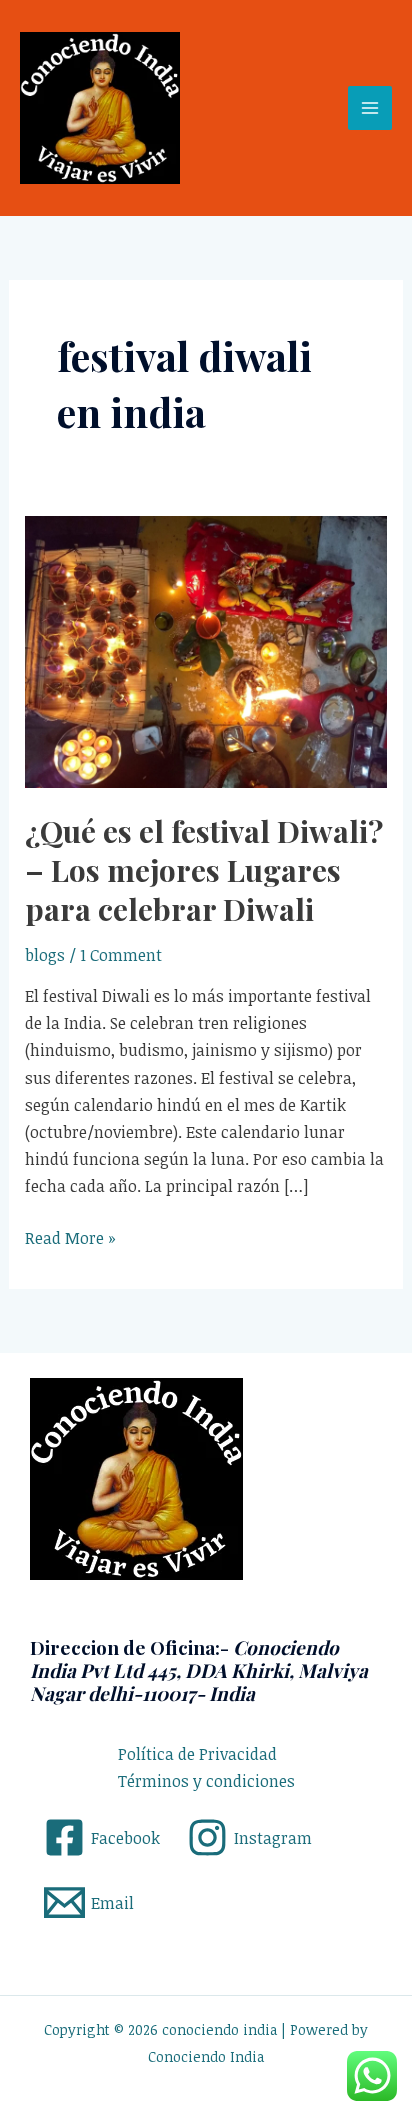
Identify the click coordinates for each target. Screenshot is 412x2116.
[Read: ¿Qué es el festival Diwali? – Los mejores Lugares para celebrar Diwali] (206, 650)
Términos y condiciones (206, 1781)
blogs (45, 955)
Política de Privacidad (197, 1754)
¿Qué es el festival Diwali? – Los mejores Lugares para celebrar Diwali (204, 870)
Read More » (70, 1237)
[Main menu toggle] (370, 108)
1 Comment (121, 955)
